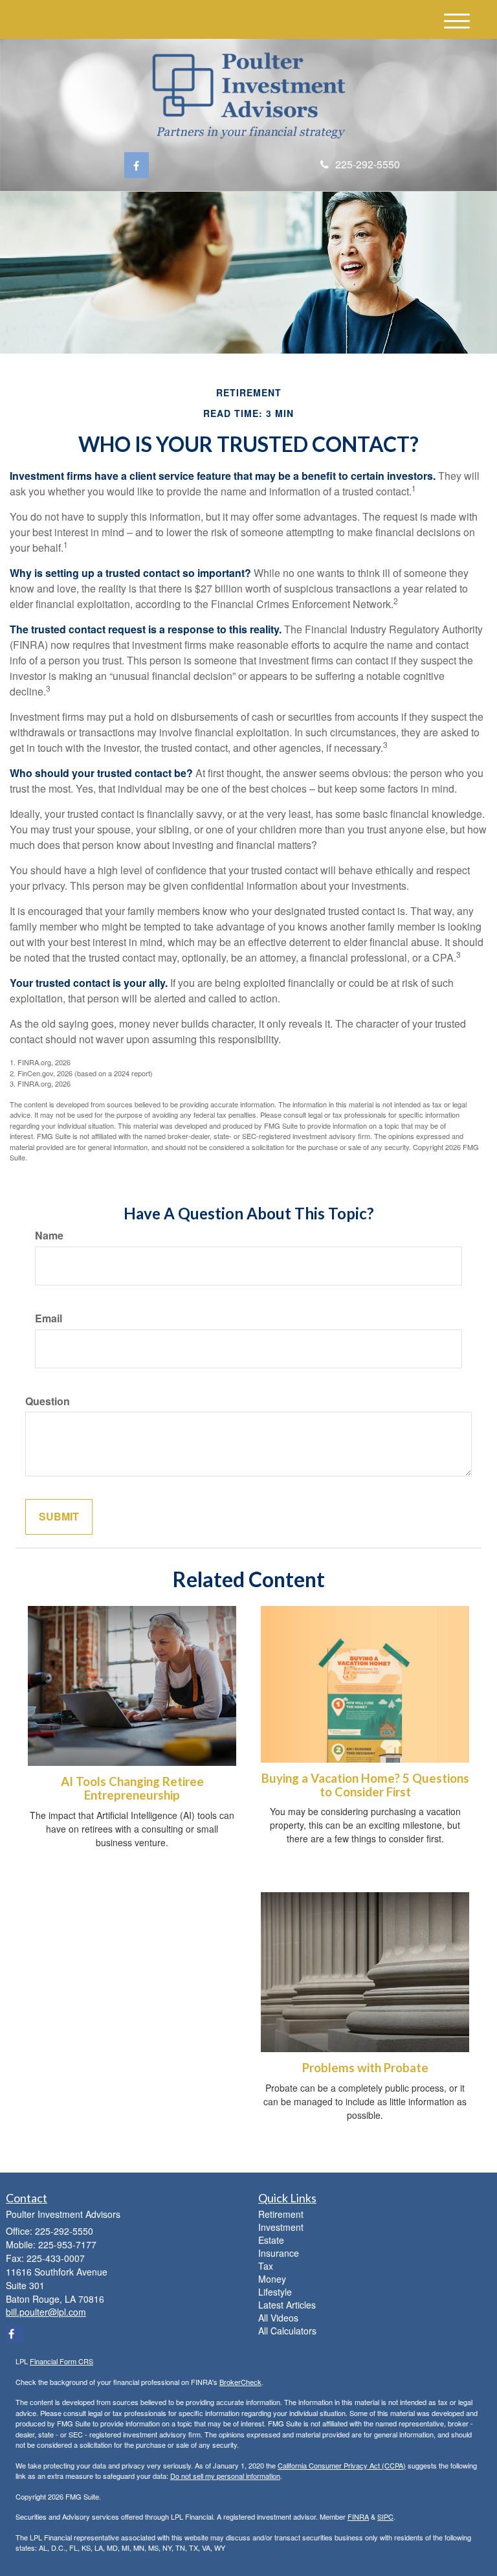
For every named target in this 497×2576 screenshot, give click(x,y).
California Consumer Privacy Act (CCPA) (342, 2465)
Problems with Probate (365, 2068)
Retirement (281, 2214)
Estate (271, 2240)
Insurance (279, 2253)
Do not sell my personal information (225, 2476)
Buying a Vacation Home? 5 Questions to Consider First (365, 1785)
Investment (281, 2227)
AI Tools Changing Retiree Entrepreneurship (132, 1788)
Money (272, 2279)
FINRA (358, 2516)
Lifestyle (275, 2292)
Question (48, 1401)
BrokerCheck (240, 2382)
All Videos (278, 2318)
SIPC (385, 2516)
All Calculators (287, 2331)
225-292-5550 (368, 164)
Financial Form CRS (61, 2361)
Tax (266, 2266)
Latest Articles (287, 2305)
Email (49, 1318)
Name (49, 1236)
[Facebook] (137, 165)
